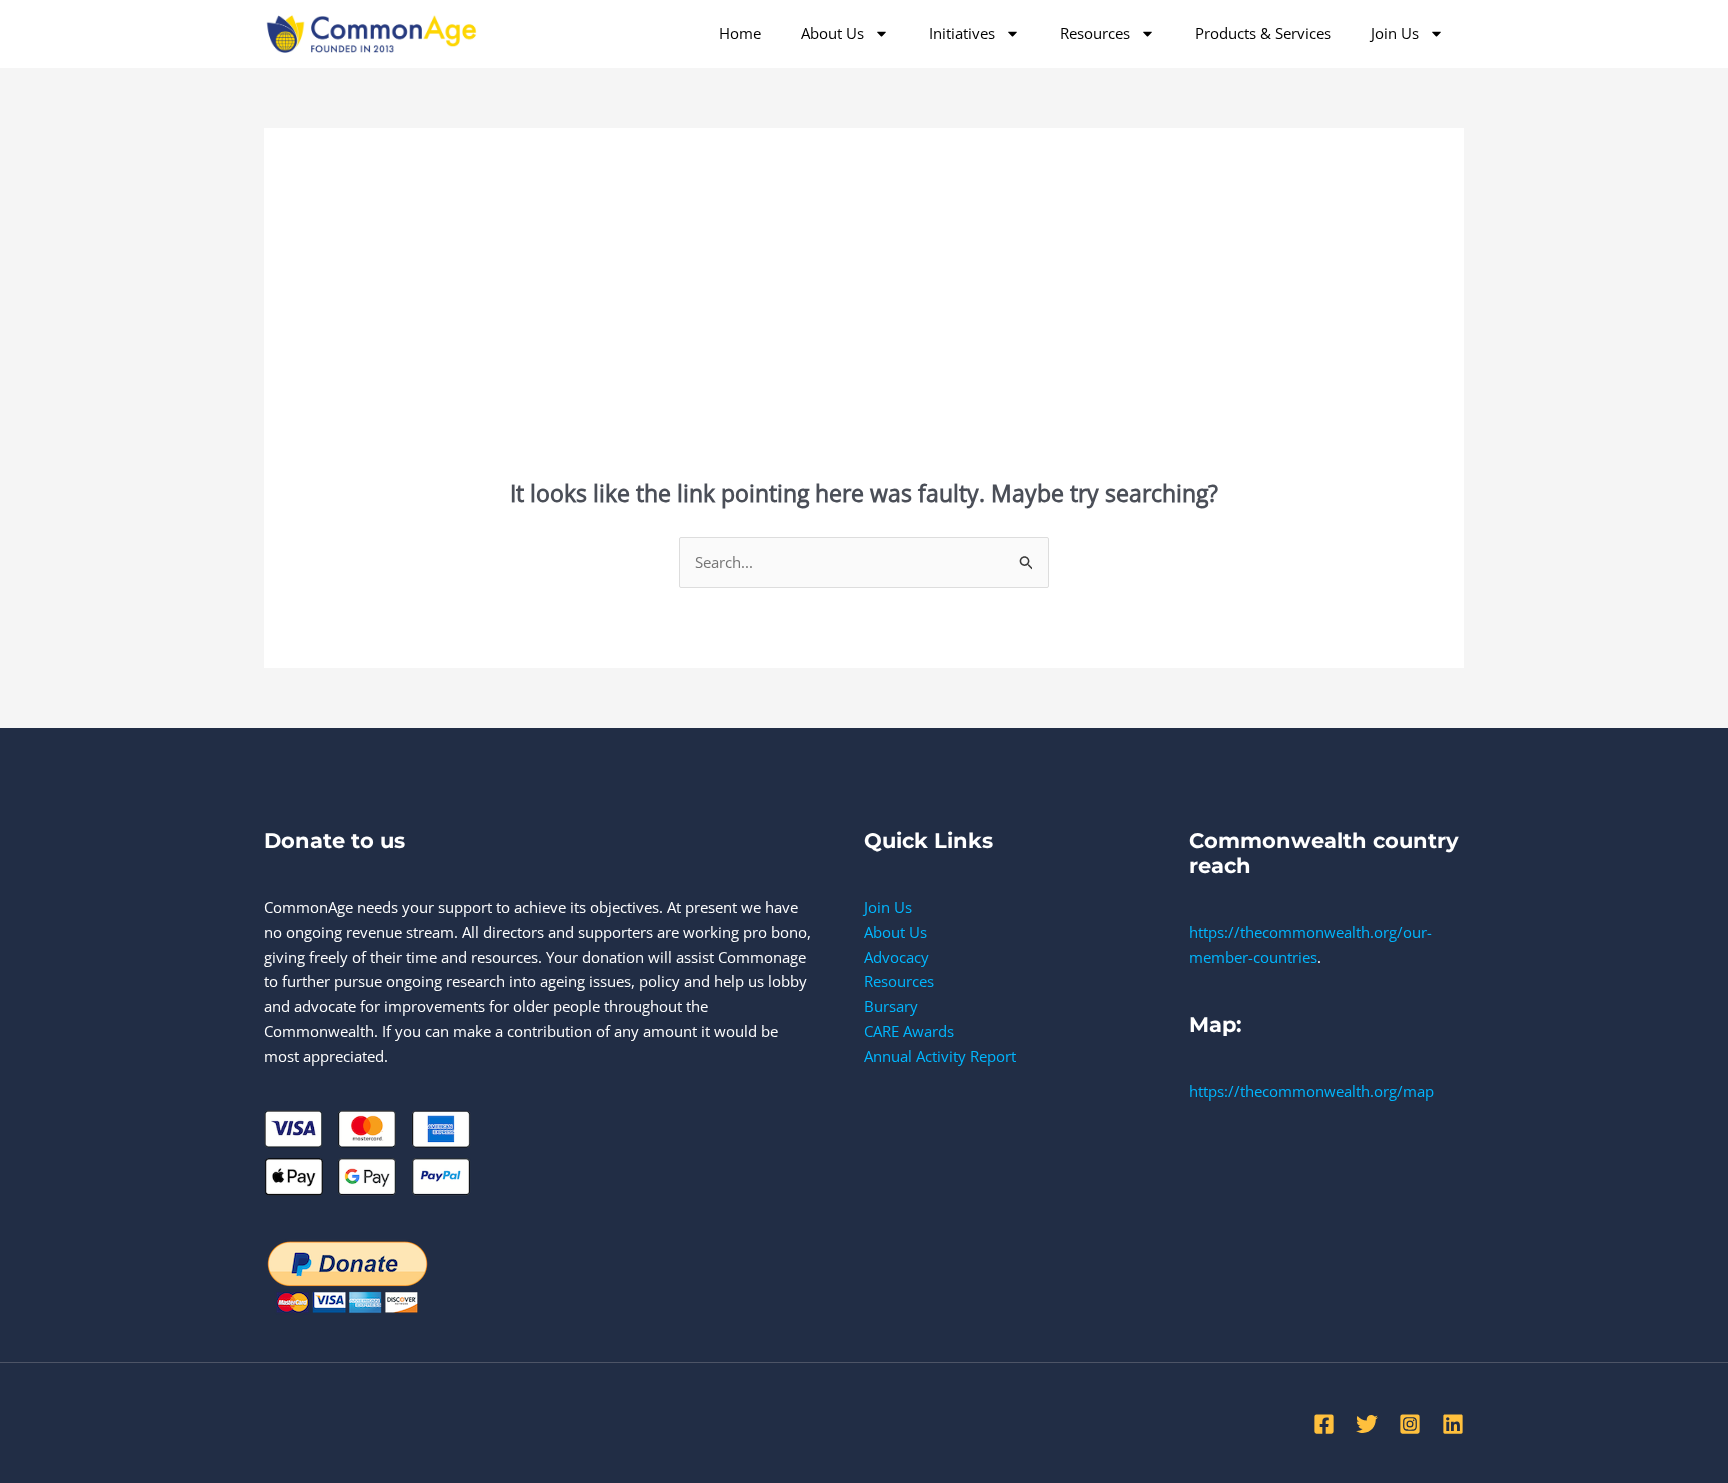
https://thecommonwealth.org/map (1311, 1091)
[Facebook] (1324, 1424)
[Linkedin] (1453, 1424)
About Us (832, 33)
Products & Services (1263, 33)
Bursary (891, 1006)
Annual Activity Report (940, 1056)
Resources (1095, 33)
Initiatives (962, 33)
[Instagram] (1410, 1424)
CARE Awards (909, 1031)
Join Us (1395, 33)
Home (740, 33)
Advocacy (896, 957)
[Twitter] (1367, 1424)
